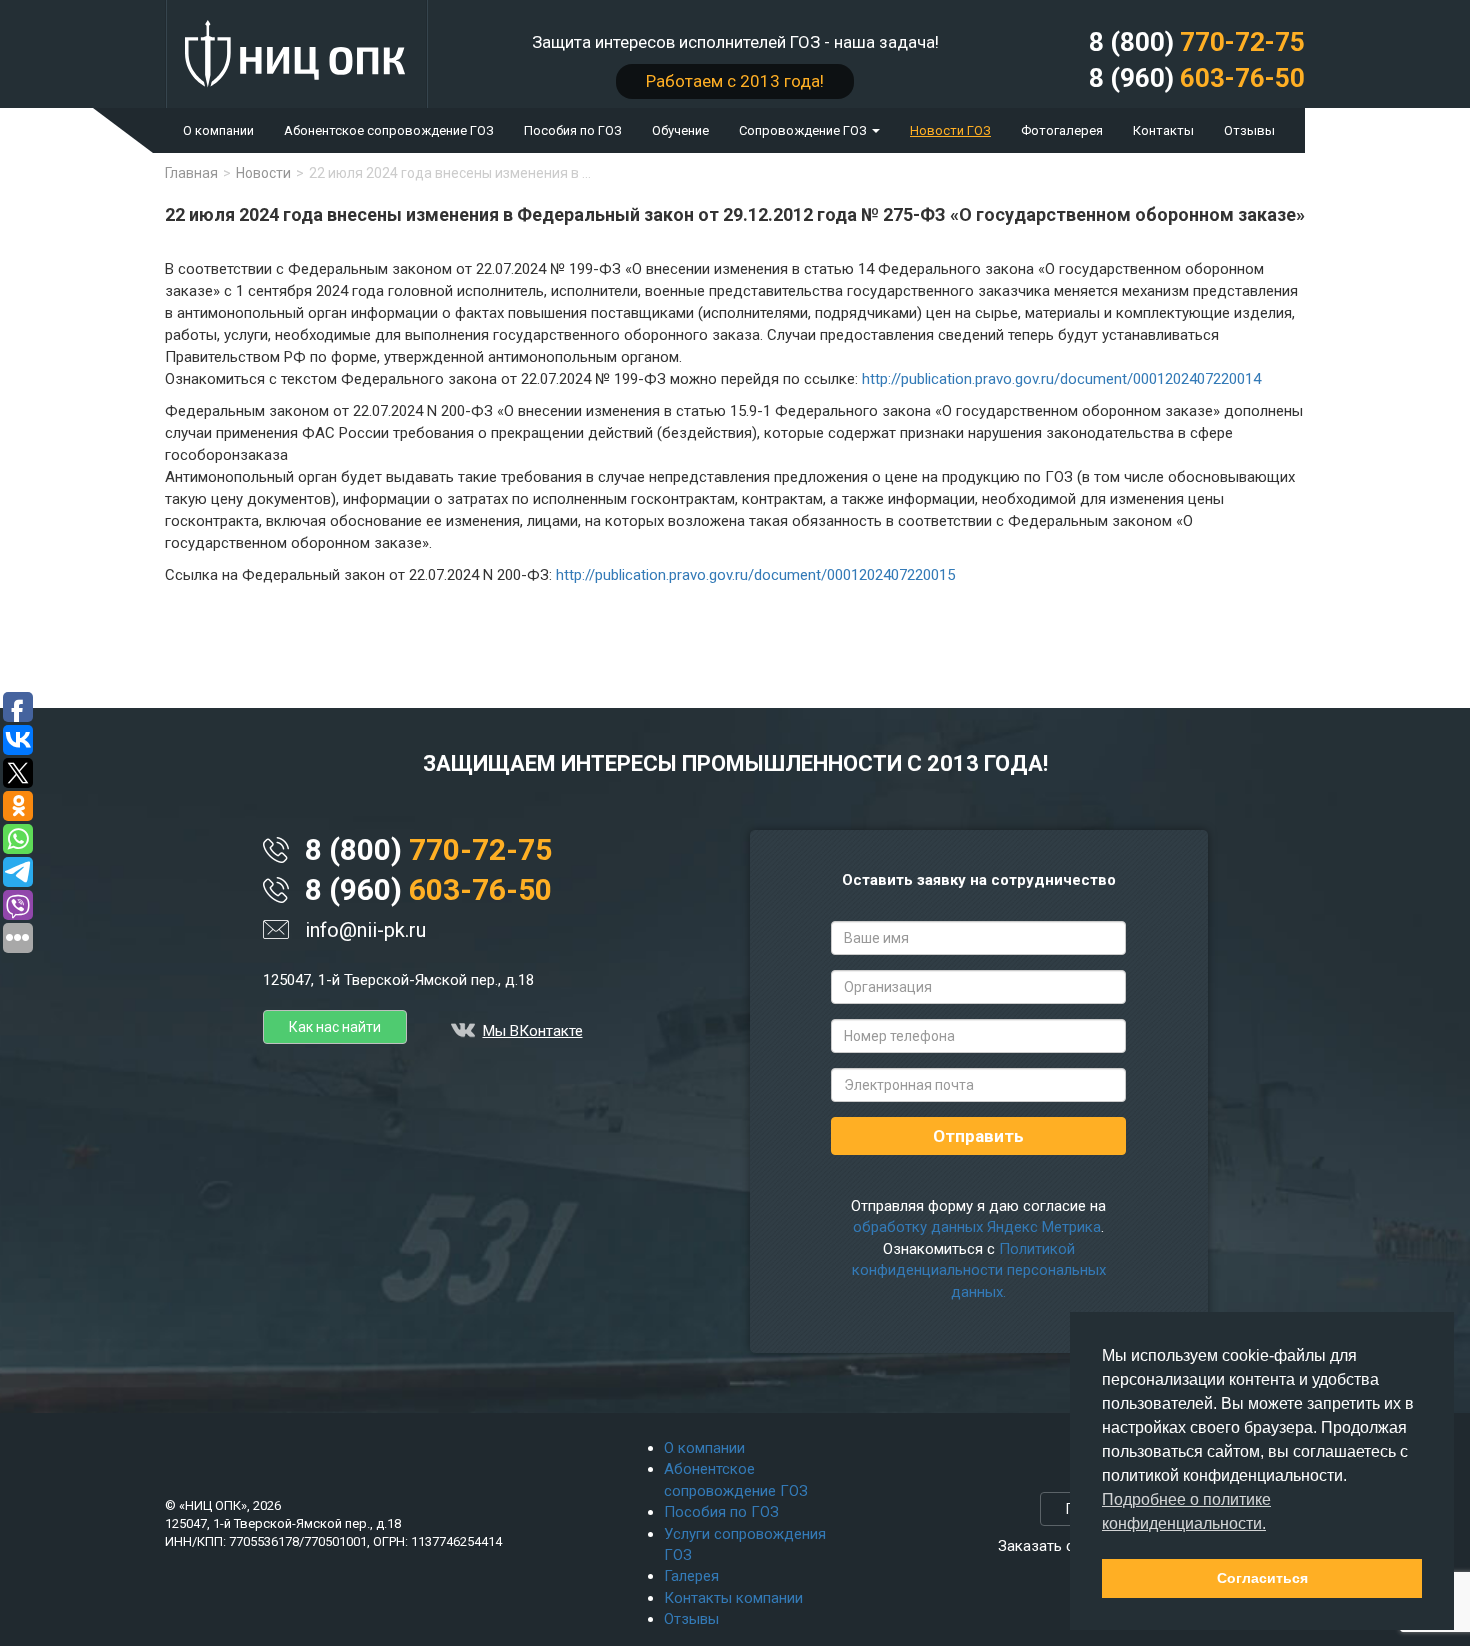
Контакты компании (733, 1598)
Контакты (1163, 130)
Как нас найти (335, 1027)
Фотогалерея (1062, 130)
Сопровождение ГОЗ (804, 130)
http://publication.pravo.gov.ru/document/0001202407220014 (1061, 379)
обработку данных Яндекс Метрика (977, 1227)
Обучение (680, 130)
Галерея (691, 1576)
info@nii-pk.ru (365, 930)
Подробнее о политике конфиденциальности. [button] (1186, 1511)
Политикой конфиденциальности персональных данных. (979, 1270)
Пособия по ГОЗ (573, 130)
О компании (218, 130)
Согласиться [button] (1262, 1578)
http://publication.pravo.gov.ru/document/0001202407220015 (755, 575)
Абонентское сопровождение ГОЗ (389, 130)
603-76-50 (1197, 78)
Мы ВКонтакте (533, 1031)
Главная (191, 173)
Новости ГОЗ (950, 130)
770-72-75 (1197, 42)
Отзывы (1249, 130)
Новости (263, 173)
